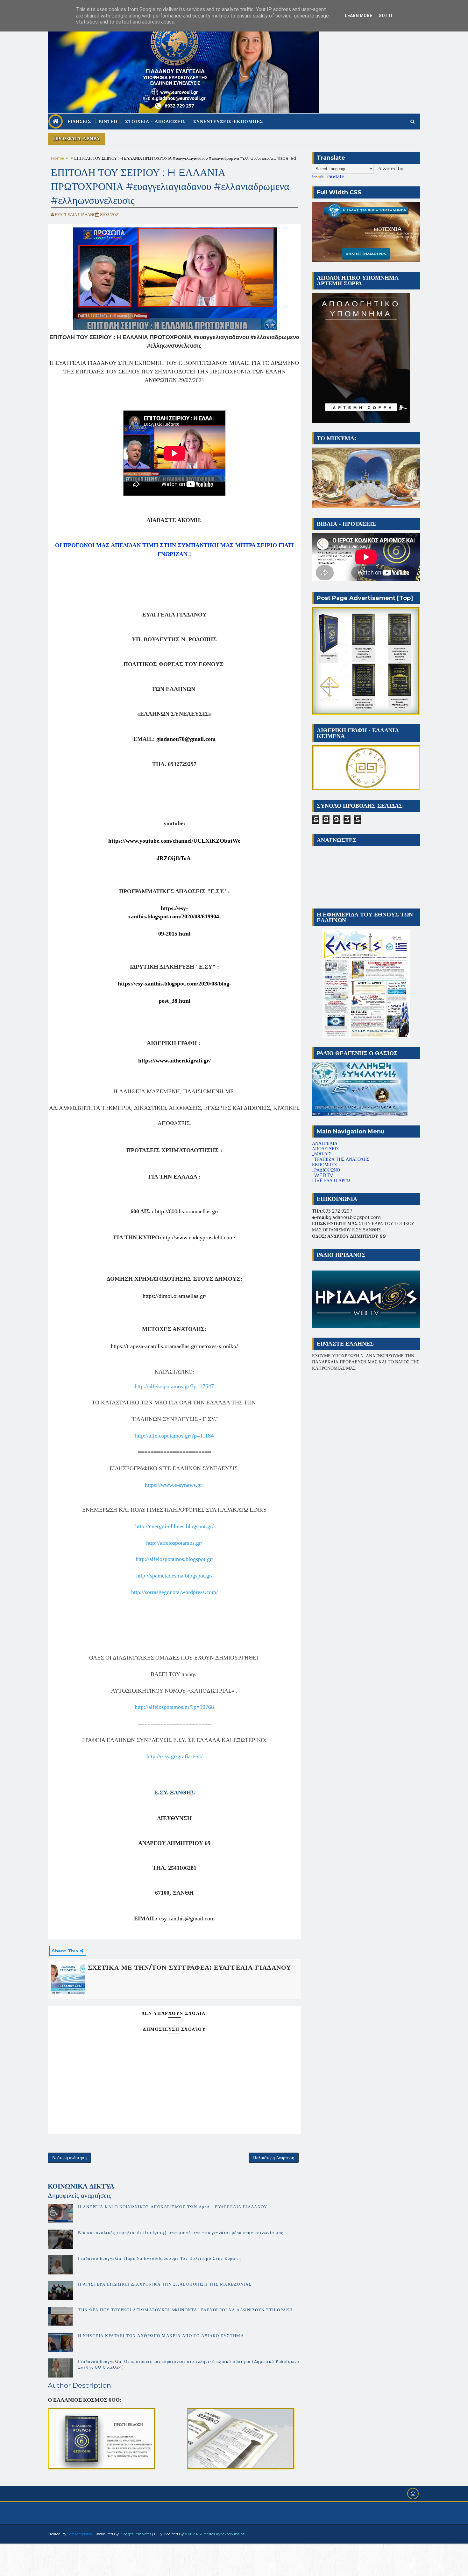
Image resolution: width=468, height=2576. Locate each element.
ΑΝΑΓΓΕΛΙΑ (325, 1143)
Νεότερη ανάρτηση (69, 2158)
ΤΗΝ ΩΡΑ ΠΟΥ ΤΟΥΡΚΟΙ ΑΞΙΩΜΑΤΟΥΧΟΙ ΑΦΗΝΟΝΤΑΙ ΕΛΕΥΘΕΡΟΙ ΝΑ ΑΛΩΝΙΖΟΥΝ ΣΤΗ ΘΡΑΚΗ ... (188, 2310)
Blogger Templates (135, 2534)
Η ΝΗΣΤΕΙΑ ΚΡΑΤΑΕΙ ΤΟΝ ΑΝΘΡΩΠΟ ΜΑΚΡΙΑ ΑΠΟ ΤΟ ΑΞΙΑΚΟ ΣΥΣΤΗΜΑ (161, 2336)
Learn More (358, 16)
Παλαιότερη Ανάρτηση (274, 2158)
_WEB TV (323, 1175)
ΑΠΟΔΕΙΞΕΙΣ (325, 1149)
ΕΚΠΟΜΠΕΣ (324, 1165)
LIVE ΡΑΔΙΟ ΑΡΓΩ (331, 1180)
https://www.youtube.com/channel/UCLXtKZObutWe (174, 841)
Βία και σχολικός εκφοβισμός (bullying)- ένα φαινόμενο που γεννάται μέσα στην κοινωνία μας (181, 2232)
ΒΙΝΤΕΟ (108, 122)
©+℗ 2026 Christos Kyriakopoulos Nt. (215, 2534)
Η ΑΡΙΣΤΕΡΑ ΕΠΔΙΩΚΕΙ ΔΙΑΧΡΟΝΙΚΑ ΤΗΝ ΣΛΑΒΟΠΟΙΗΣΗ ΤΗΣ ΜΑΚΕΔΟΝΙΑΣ (165, 2284)
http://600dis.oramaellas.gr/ (187, 1211)
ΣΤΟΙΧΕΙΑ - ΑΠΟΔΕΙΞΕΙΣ (155, 122)
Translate (335, 177)
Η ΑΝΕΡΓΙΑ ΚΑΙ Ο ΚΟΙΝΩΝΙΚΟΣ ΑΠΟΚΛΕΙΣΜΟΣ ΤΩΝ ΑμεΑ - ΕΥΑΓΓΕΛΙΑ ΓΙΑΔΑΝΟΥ (173, 2207)
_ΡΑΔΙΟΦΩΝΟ (326, 1170)
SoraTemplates (79, 2534)
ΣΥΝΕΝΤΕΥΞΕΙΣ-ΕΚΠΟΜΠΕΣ (228, 122)
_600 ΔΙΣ (322, 1154)
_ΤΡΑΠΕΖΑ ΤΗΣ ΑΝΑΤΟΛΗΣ (341, 1159)
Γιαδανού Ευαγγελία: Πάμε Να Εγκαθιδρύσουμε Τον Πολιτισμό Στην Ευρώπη (160, 2258)
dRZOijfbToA (174, 858)
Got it (386, 16)
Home (57, 158)
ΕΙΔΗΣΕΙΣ (79, 122)
